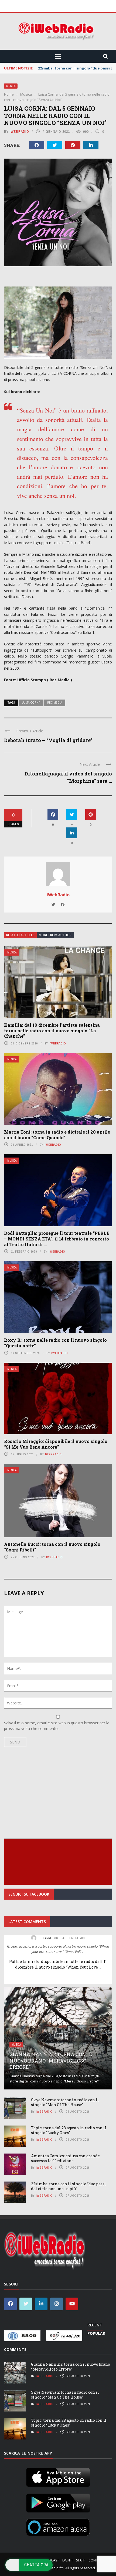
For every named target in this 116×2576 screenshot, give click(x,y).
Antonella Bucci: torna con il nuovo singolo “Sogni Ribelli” (52, 1547)
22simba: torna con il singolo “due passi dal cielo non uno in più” (69, 2186)
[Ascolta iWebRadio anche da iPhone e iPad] (58, 2476)
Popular (96, 2333)
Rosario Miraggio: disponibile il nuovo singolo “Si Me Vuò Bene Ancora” (56, 1444)
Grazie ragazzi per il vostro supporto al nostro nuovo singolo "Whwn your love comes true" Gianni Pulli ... (58, 1949)
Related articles (20, 935)
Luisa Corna (31, 702)
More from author (55, 935)
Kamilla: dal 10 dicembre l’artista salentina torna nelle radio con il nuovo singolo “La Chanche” (52, 1031)
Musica (11, 86)
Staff (81, 2560)
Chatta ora (36, 2565)
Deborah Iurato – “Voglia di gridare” (48, 740)
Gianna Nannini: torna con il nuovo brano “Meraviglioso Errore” (51, 2061)
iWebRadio (19, 132)
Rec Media (55, 702)
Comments (15, 2349)
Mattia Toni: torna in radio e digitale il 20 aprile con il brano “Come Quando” (57, 1135)
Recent (95, 2325)
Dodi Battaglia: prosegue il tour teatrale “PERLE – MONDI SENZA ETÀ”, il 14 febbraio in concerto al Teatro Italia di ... (57, 1239)
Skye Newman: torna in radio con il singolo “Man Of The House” (65, 2102)
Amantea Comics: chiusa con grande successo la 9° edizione (65, 2158)
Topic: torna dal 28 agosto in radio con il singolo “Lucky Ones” (69, 2130)
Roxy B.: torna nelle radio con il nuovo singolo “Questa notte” (55, 1343)
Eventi (67, 2560)
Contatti (96, 2560)
